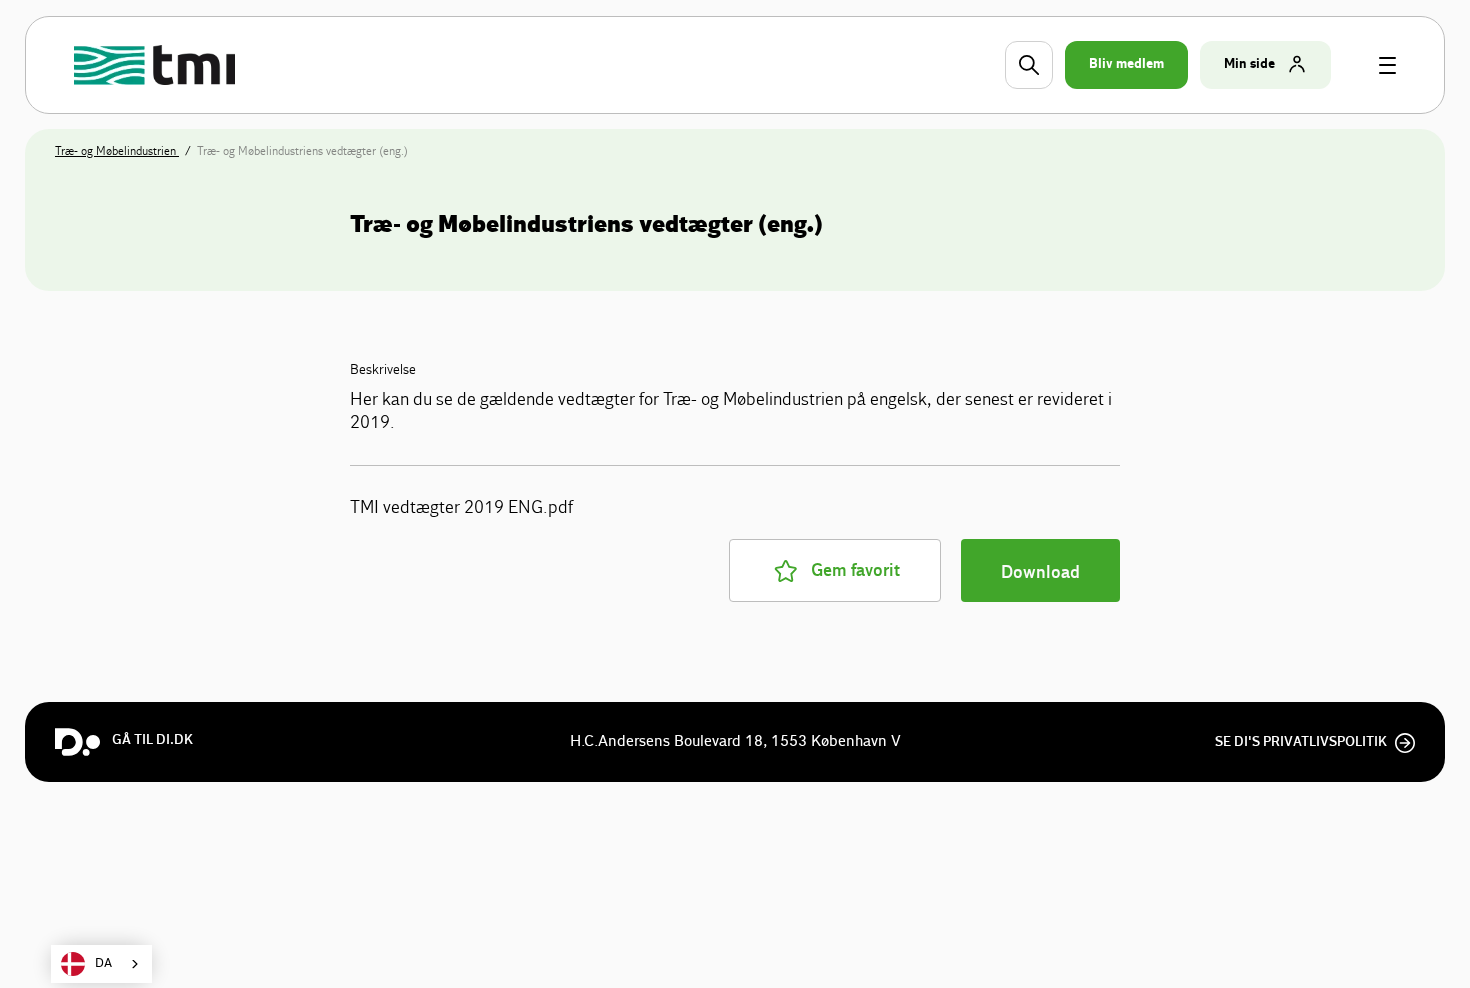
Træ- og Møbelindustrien (117, 151)
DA (103, 963)
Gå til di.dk (152, 740)
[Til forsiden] (157, 65)
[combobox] (101, 964)
